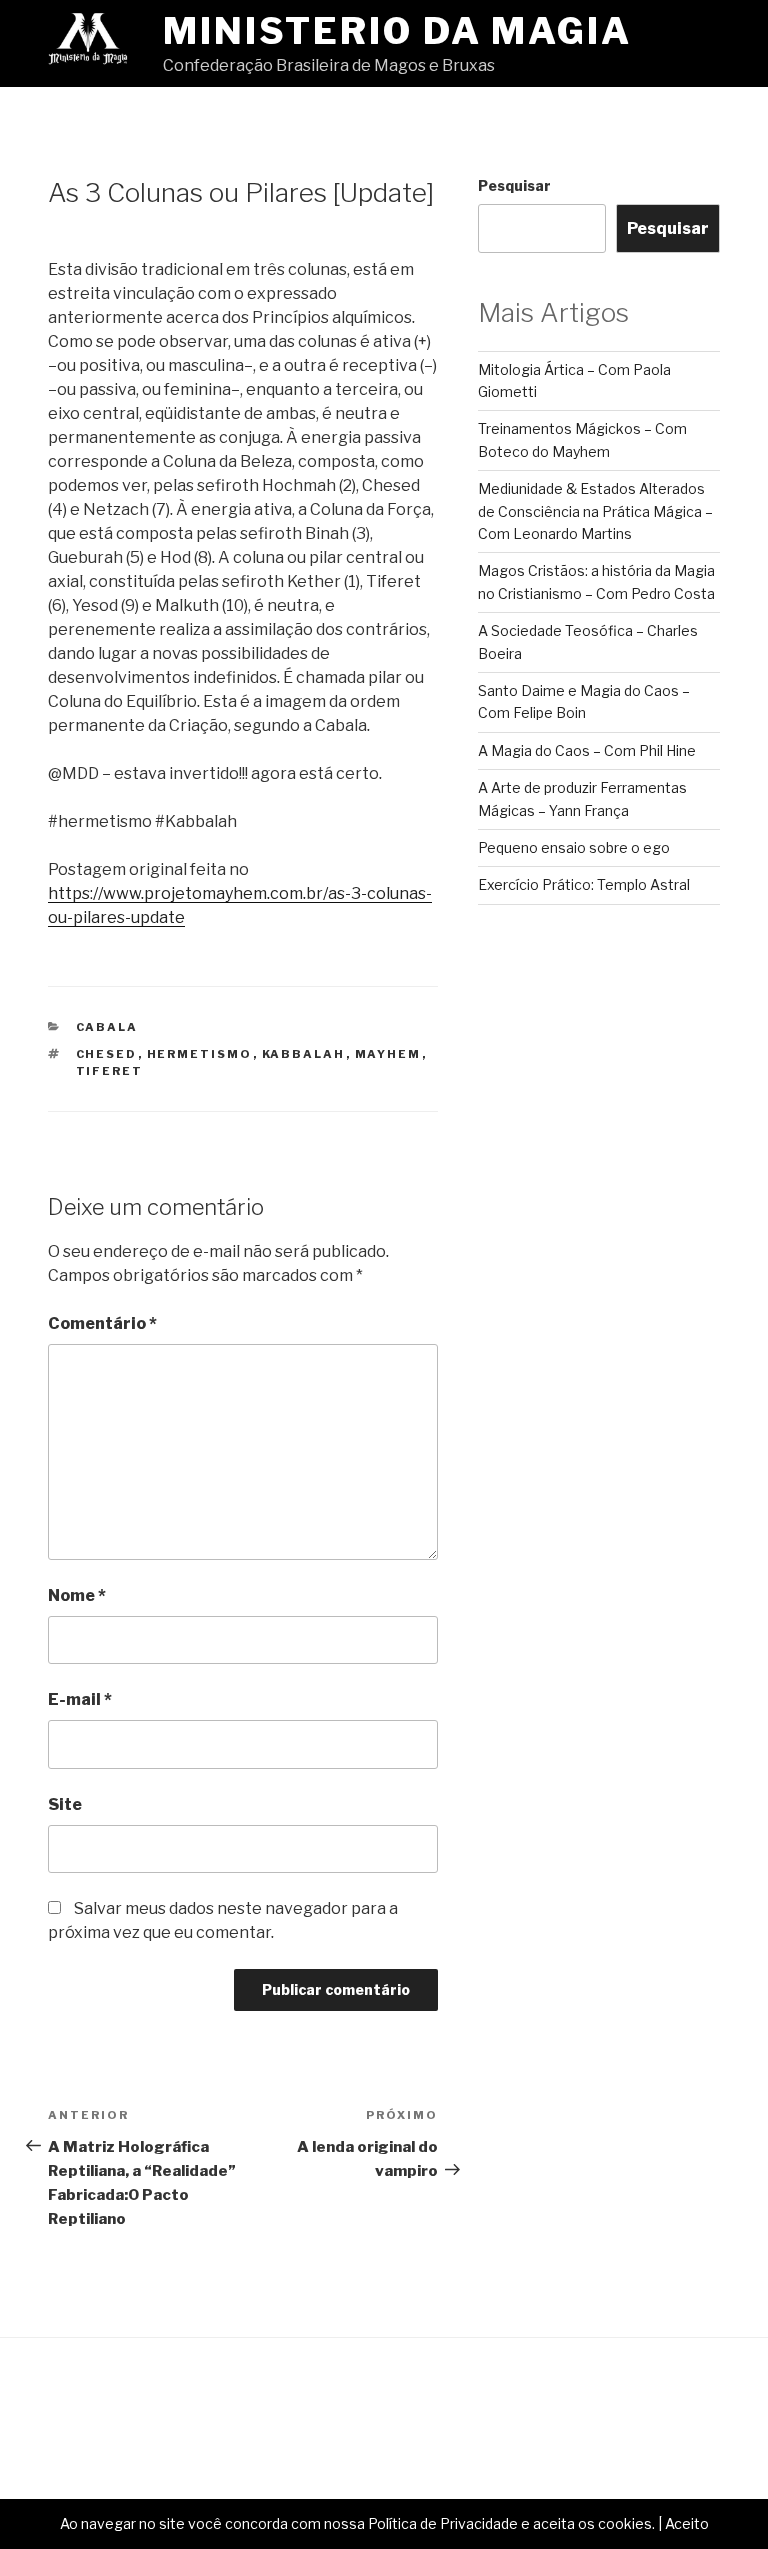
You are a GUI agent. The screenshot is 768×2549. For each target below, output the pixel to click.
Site (65, 1804)
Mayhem (388, 1054)
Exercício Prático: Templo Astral (584, 884)
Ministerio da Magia (397, 31)
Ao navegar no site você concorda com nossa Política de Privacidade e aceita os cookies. (357, 2523)
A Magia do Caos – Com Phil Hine (587, 750)
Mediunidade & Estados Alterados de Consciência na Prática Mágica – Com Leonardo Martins (595, 511)
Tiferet (110, 1071)
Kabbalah (304, 1054)
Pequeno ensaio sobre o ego (574, 847)
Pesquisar (514, 185)
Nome (77, 1595)
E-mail (80, 1699)
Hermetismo (200, 1054)
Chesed (107, 1054)
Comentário (102, 1323)
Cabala (107, 1027)
